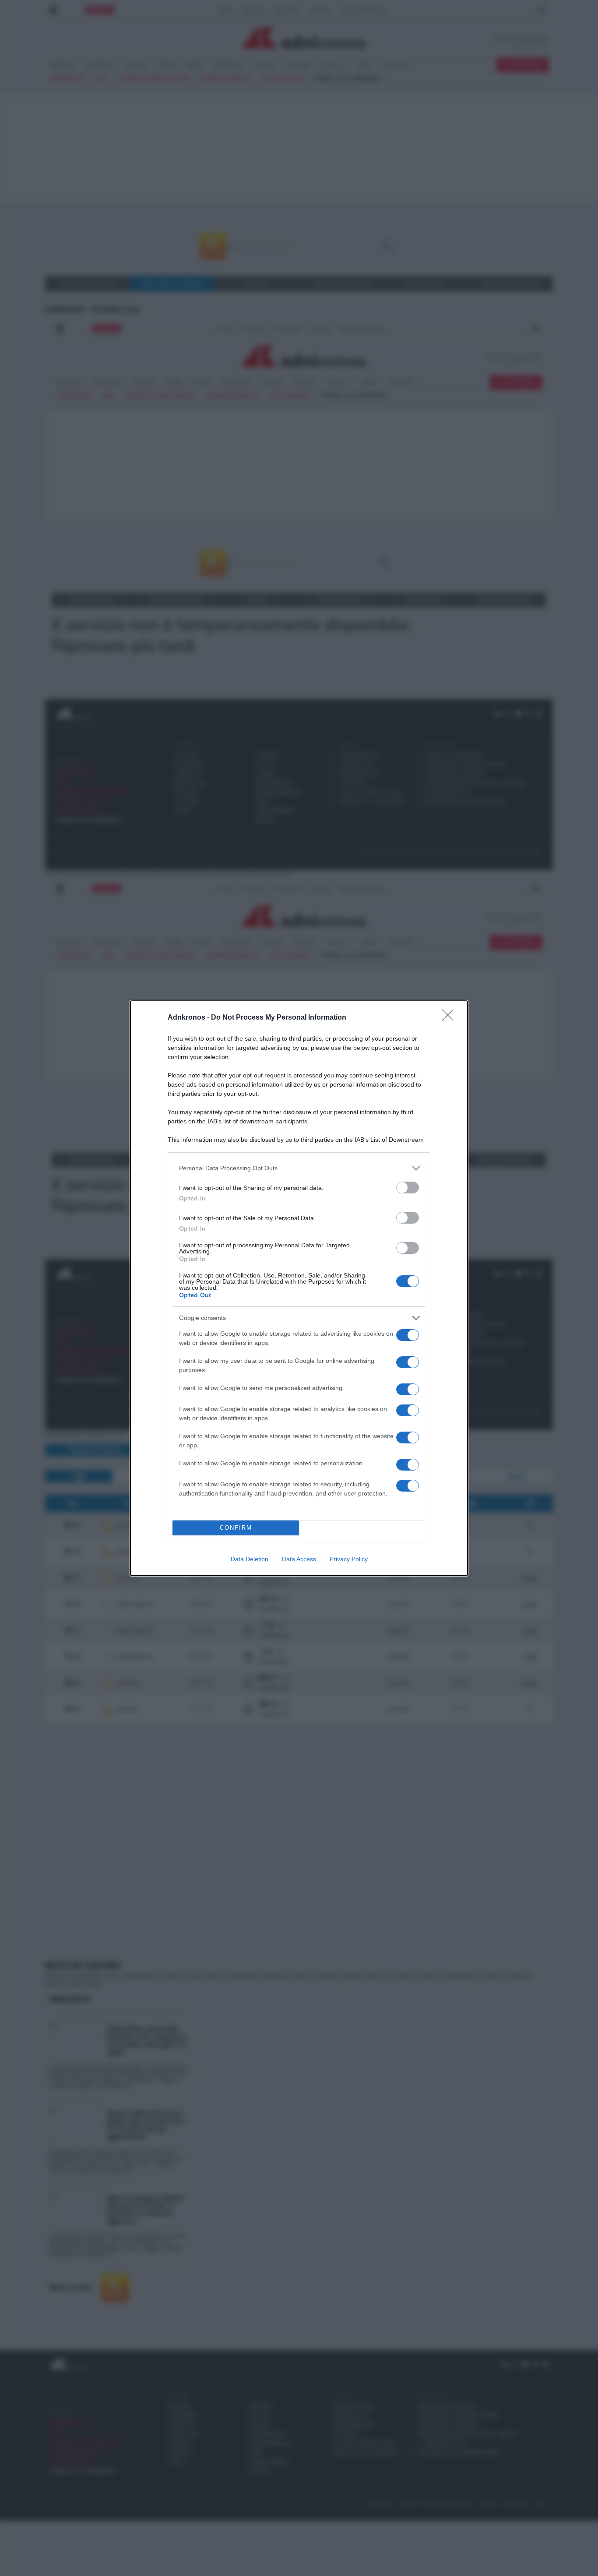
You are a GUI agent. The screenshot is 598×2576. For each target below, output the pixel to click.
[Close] (450, 1018)
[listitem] (299, 1168)
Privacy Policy (349, 1559)
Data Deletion (250, 1559)
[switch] (408, 1188)
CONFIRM (236, 1528)
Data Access (299, 1559)
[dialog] (299, 1288)
